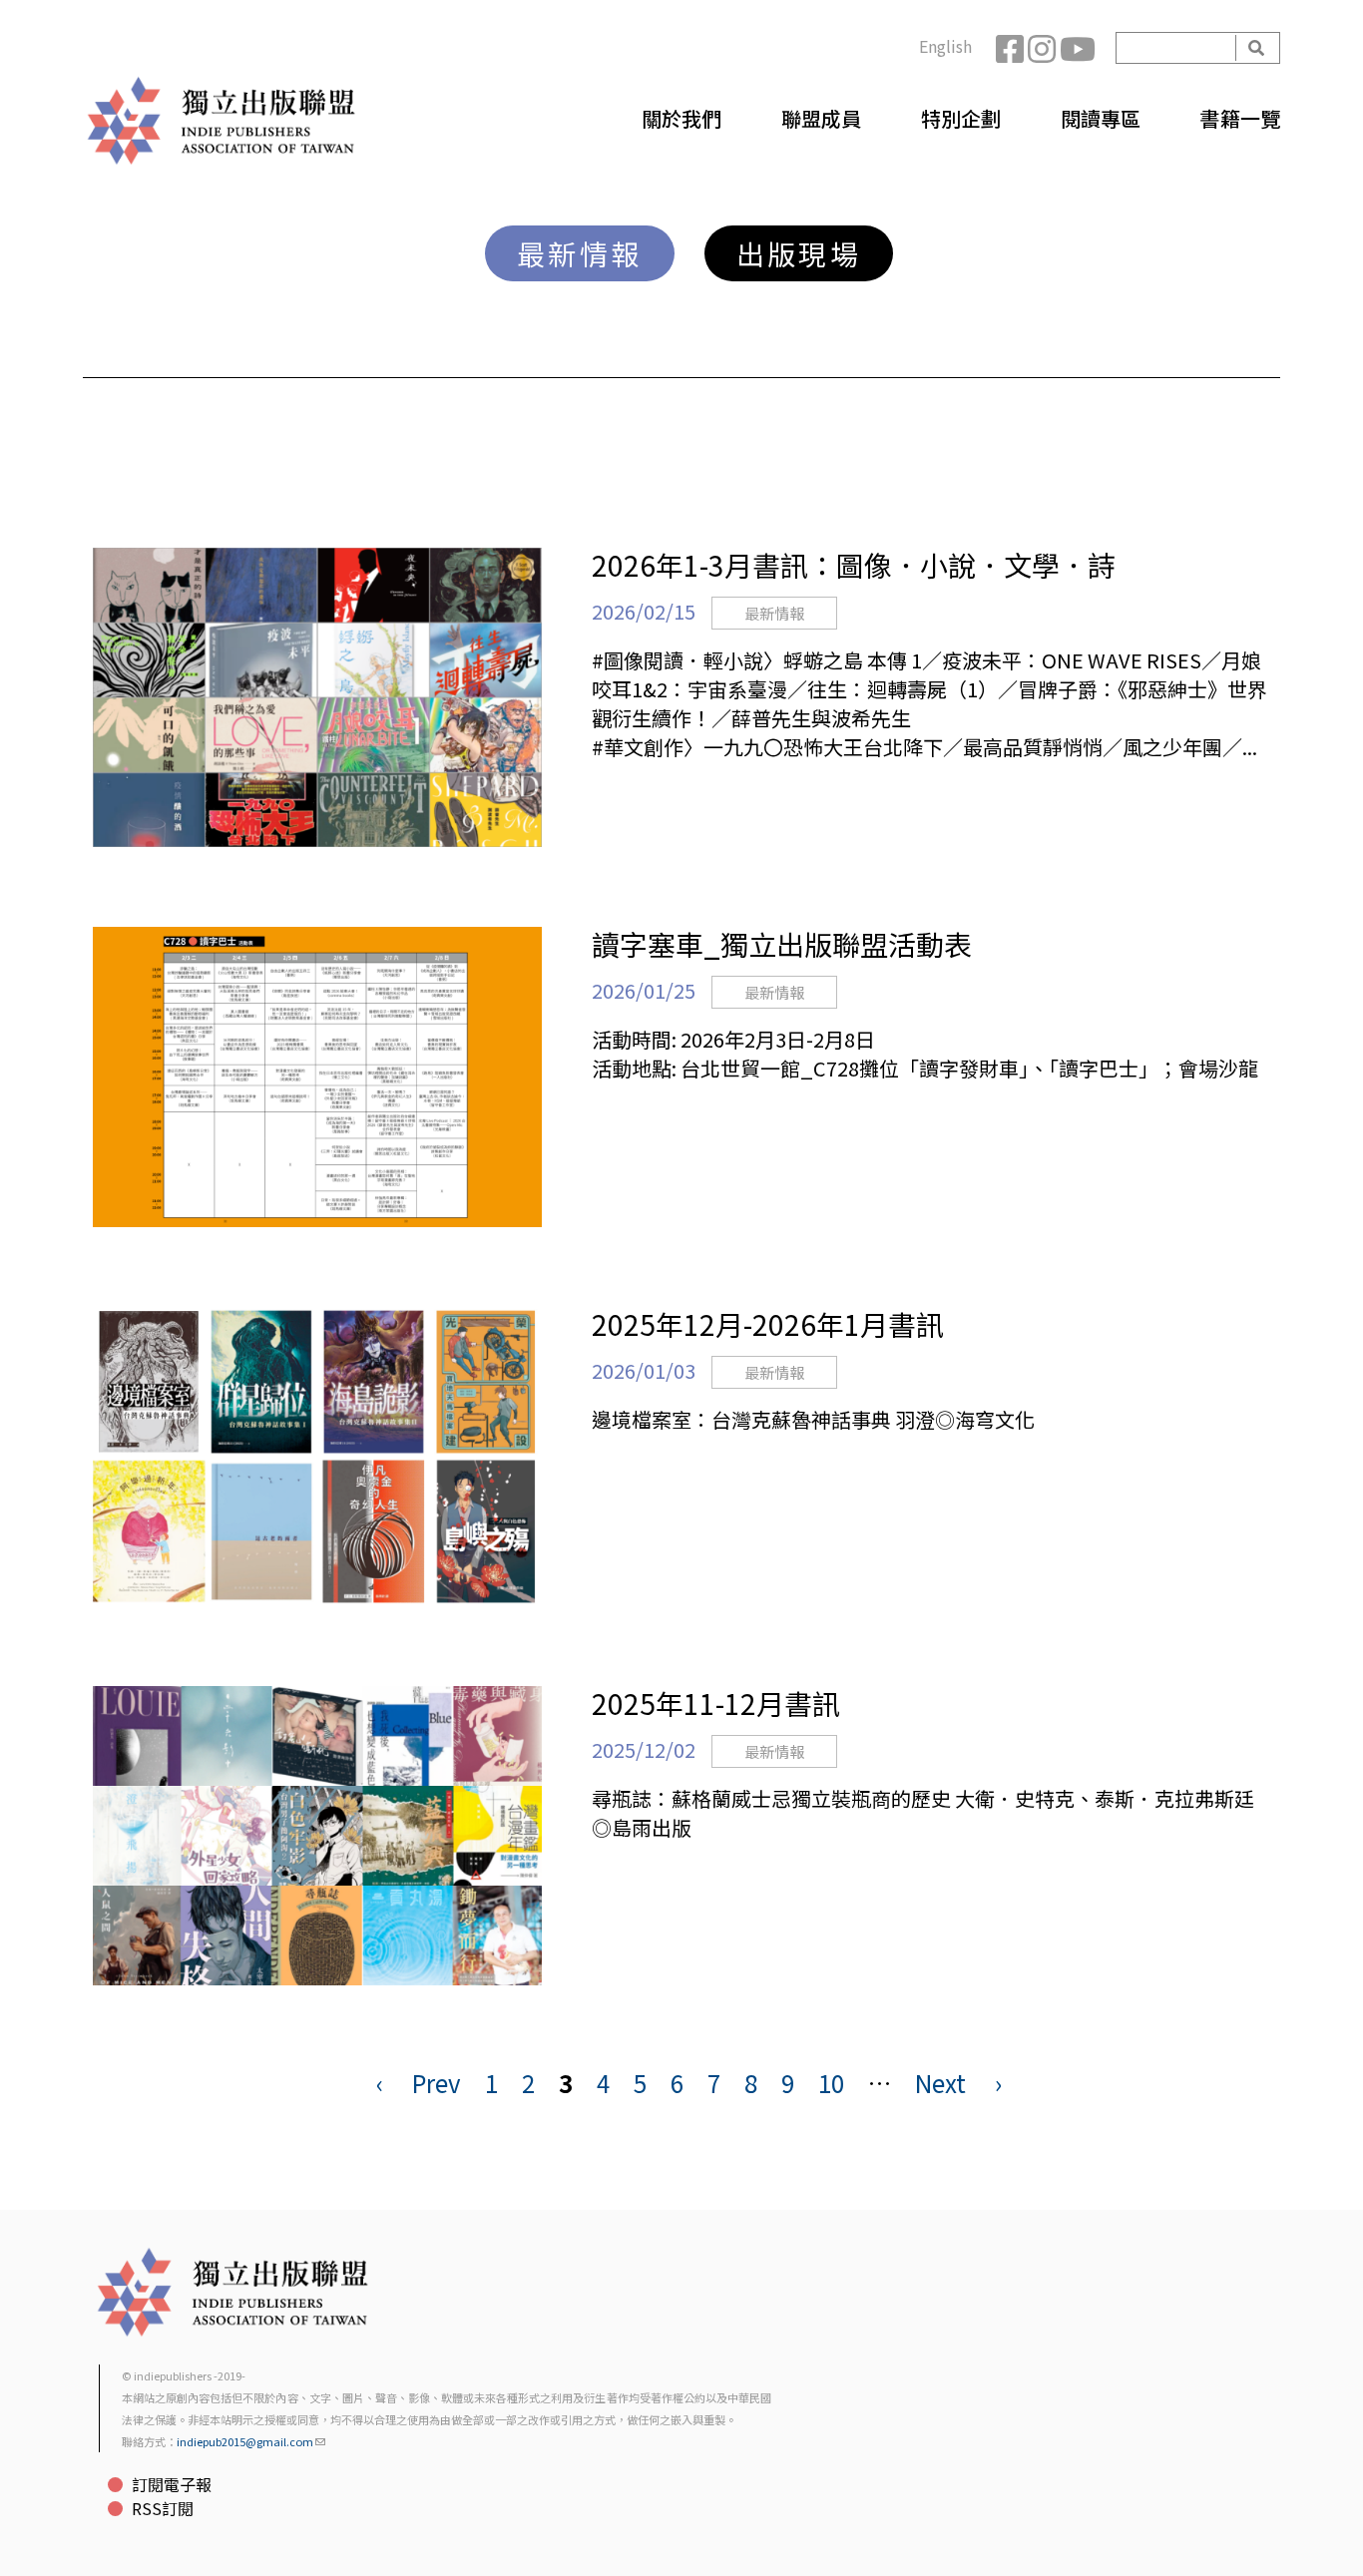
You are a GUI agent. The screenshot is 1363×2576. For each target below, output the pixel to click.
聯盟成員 (821, 118)
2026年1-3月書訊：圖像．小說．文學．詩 (854, 565)
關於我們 (681, 118)
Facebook (1012, 48)
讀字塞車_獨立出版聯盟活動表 (782, 944)
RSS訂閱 (163, 2508)
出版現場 (799, 253)
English (945, 46)
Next (940, 2083)
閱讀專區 (1101, 118)
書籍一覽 (1240, 118)
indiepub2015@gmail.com (245, 2441)
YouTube (1076, 48)
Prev (437, 2083)
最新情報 (580, 253)
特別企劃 (961, 118)
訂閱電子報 (172, 2484)
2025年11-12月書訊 (716, 1703)
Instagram (1044, 48)
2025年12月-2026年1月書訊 (768, 1324)
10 (831, 2083)
